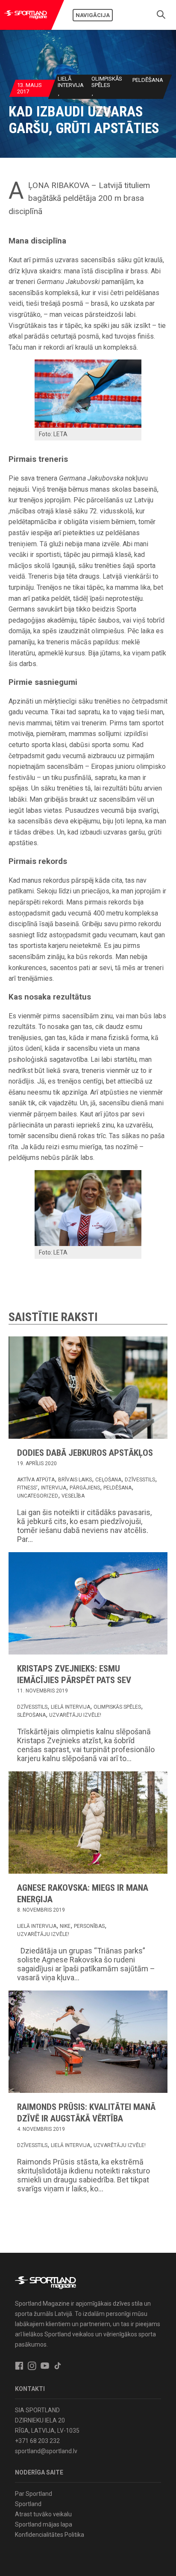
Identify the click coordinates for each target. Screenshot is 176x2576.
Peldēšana (148, 80)
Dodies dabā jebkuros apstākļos (85, 1453)
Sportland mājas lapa (44, 2524)
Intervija (54, 1488)
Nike (65, 1926)
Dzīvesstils (140, 1480)
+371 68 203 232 (37, 2441)
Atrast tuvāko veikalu (43, 2514)
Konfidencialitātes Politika (50, 2535)
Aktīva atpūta (36, 1480)
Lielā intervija (71, 82)
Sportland (28, 2504)
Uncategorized (38, 1496)
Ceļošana (108, 1480)
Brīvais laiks (75, 1480)
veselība (73, 1496)
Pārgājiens (85, 1488)
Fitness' (27, 1488)
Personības (89, 1926)
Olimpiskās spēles (107, 82)
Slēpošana (31, 1715)
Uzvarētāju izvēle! (75, 1715)
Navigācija (93, 15)
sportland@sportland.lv (46, 2451)
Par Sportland (34, 2494)
